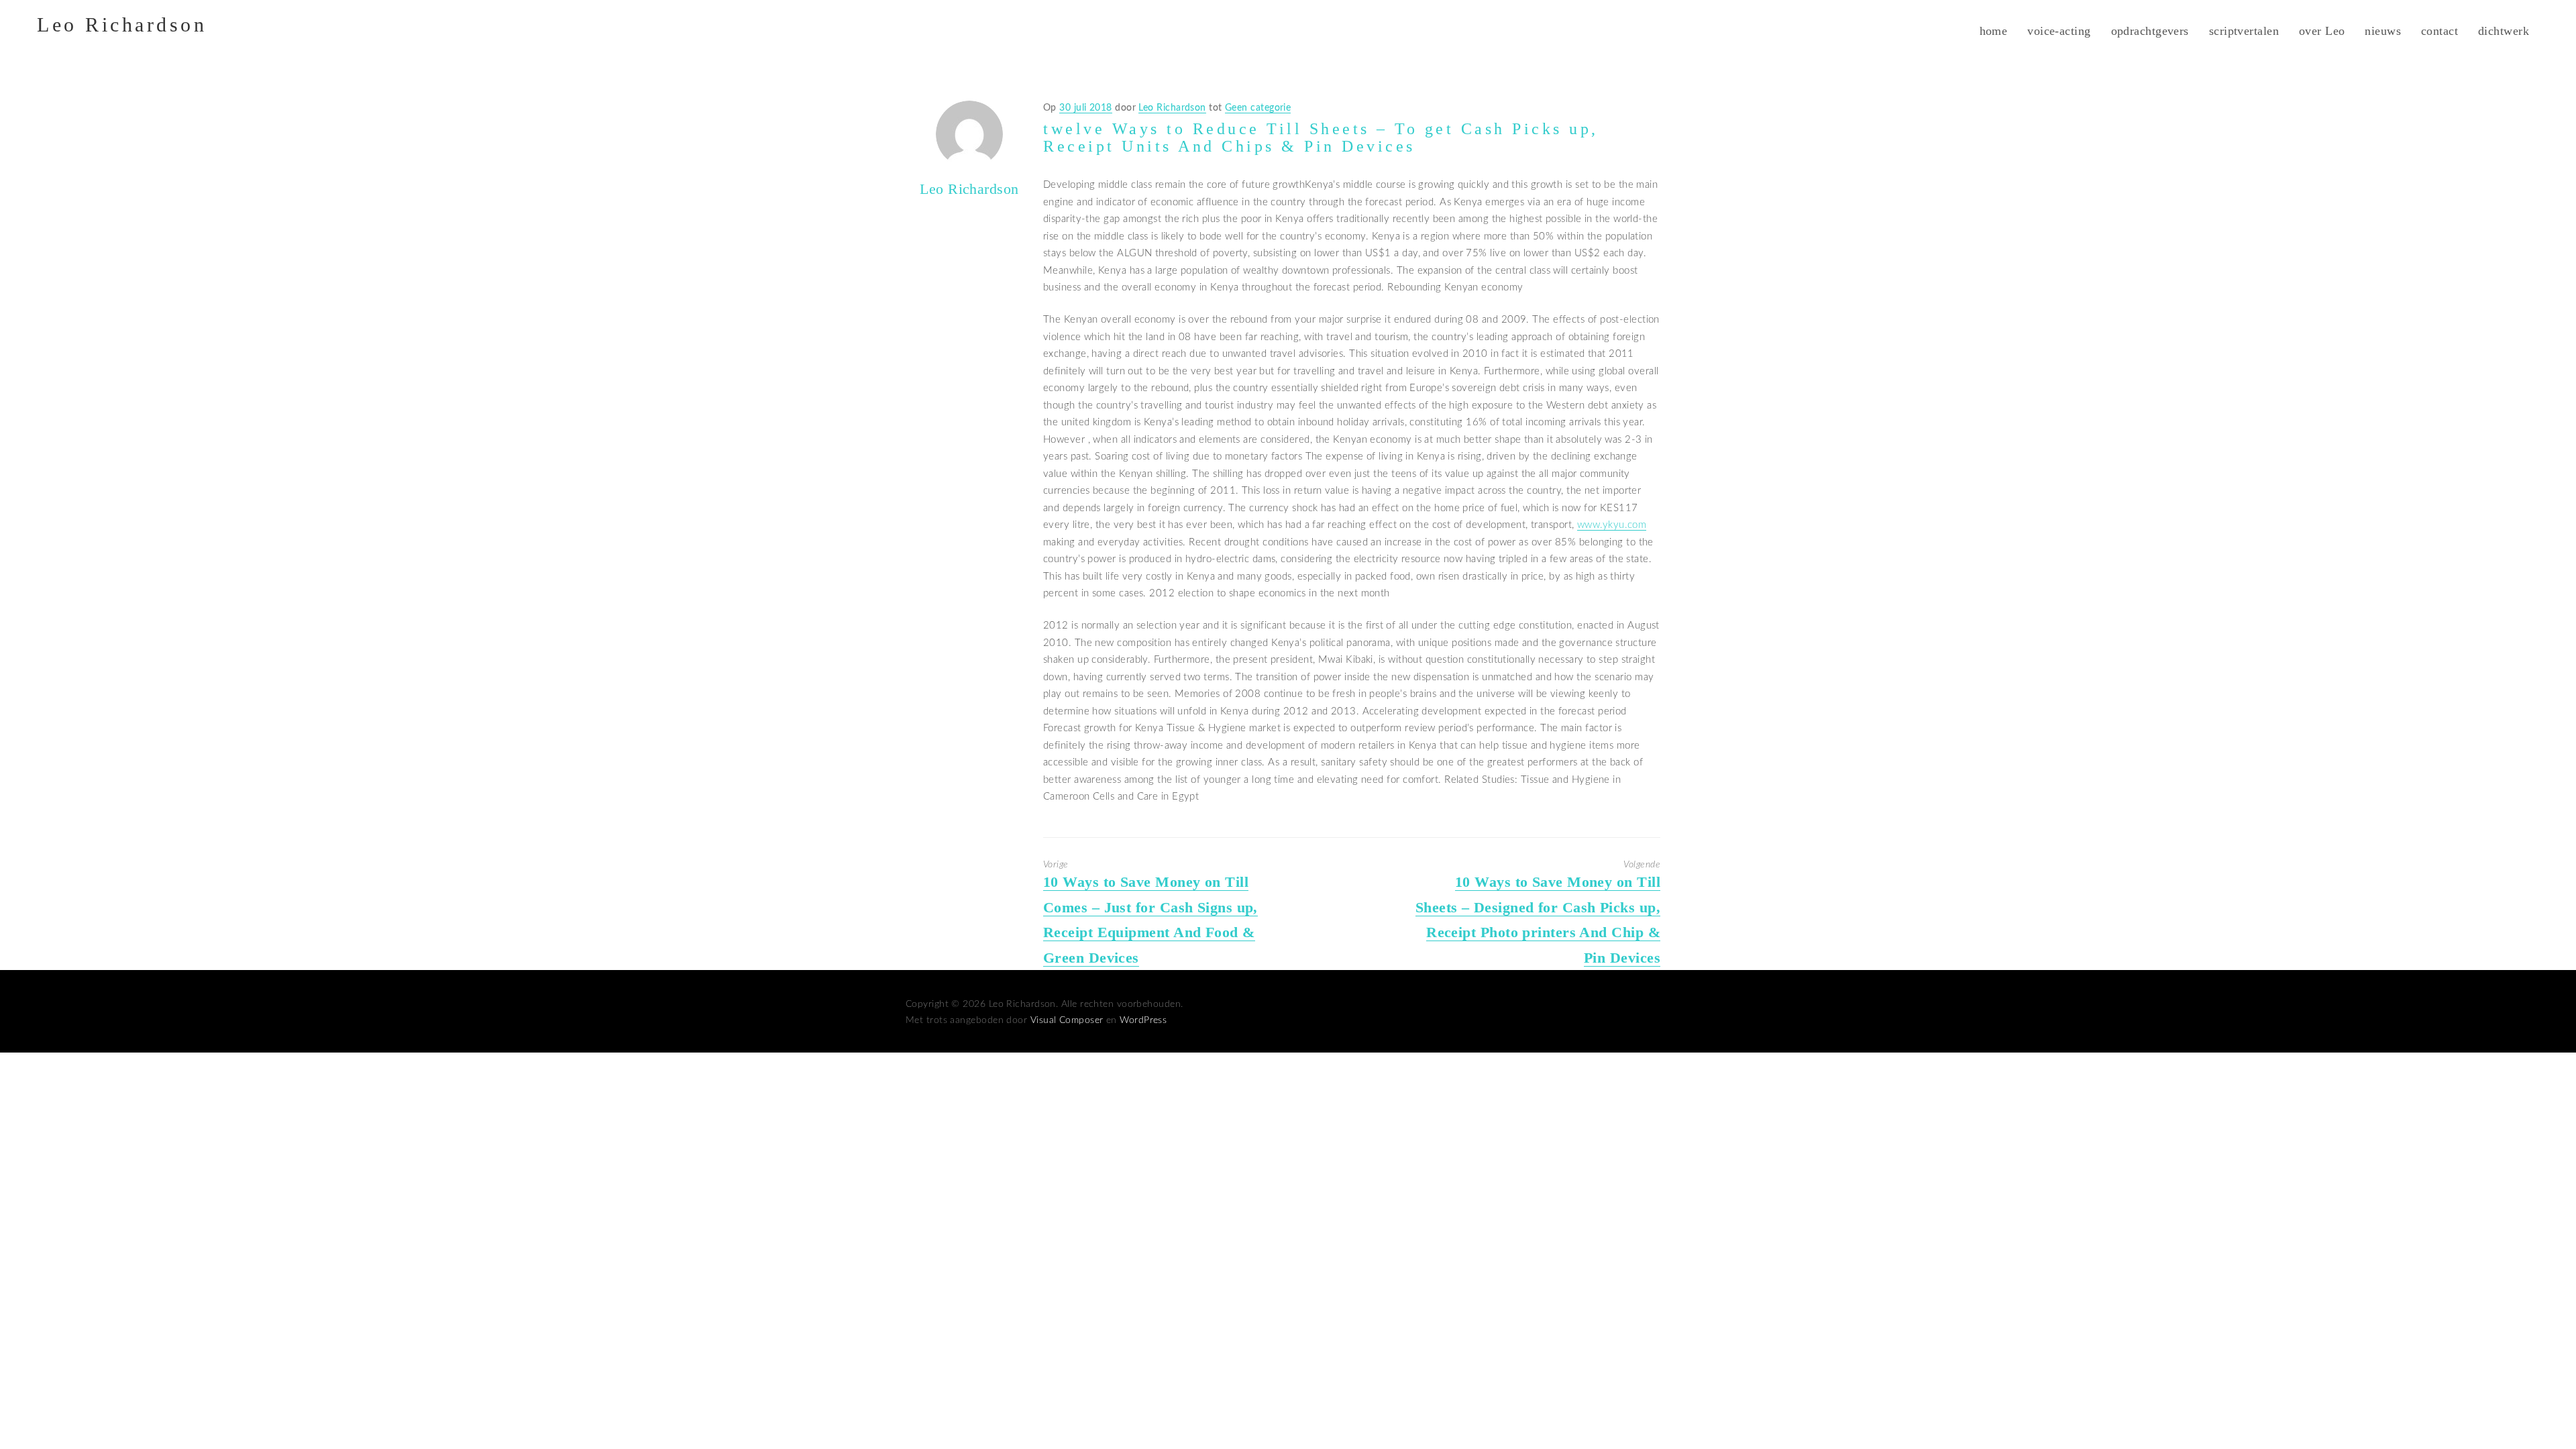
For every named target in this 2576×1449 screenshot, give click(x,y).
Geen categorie (1258, 108)
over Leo (2322, 31)
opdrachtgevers (2150, 31)
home (1994, 31)
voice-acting (2059, 31)
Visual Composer (1067, 1020)
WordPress (1143, 1020)
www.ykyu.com (1612, 525)
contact (2439, 31)
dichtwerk (2504, 31)
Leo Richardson (122, 24)
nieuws (2383, 31)
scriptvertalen (2244, 31)
